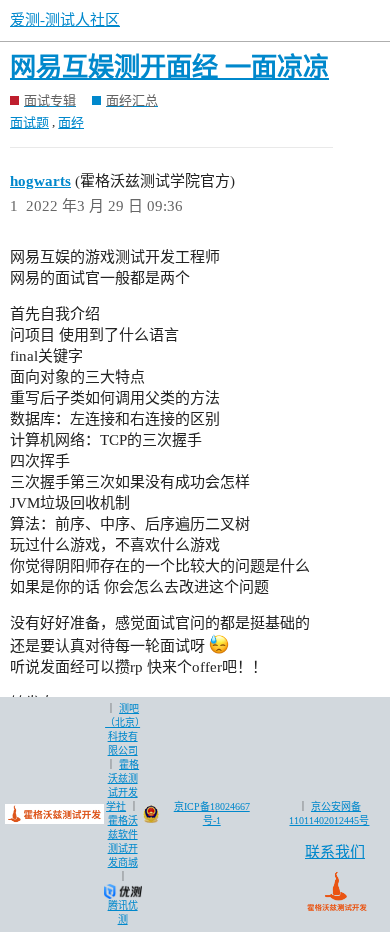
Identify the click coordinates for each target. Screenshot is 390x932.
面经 (71, 122)
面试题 (29, 122)
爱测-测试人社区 (65, 20)
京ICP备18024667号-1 (212, 813)
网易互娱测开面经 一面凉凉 (169, 67)
